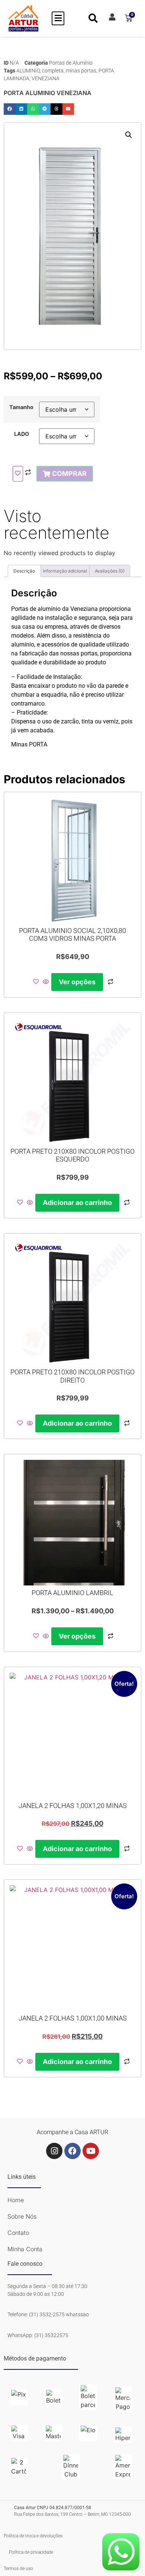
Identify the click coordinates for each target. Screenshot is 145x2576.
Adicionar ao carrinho (77, 1203)
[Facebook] (72, 2151)
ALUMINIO (28, 71)
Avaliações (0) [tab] (110, 571)
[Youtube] (91, 2151)
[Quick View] (46, 982)
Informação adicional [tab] (65, 571)
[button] (58, 18)
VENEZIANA (46, 78)
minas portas (81, 71)
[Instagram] (54, 2151)
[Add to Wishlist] (18, 474)
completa (53, 71)
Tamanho (21, 407)
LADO (22, 434)
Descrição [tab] (24, 571)
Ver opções (77, 982)
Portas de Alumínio (71, 63)
